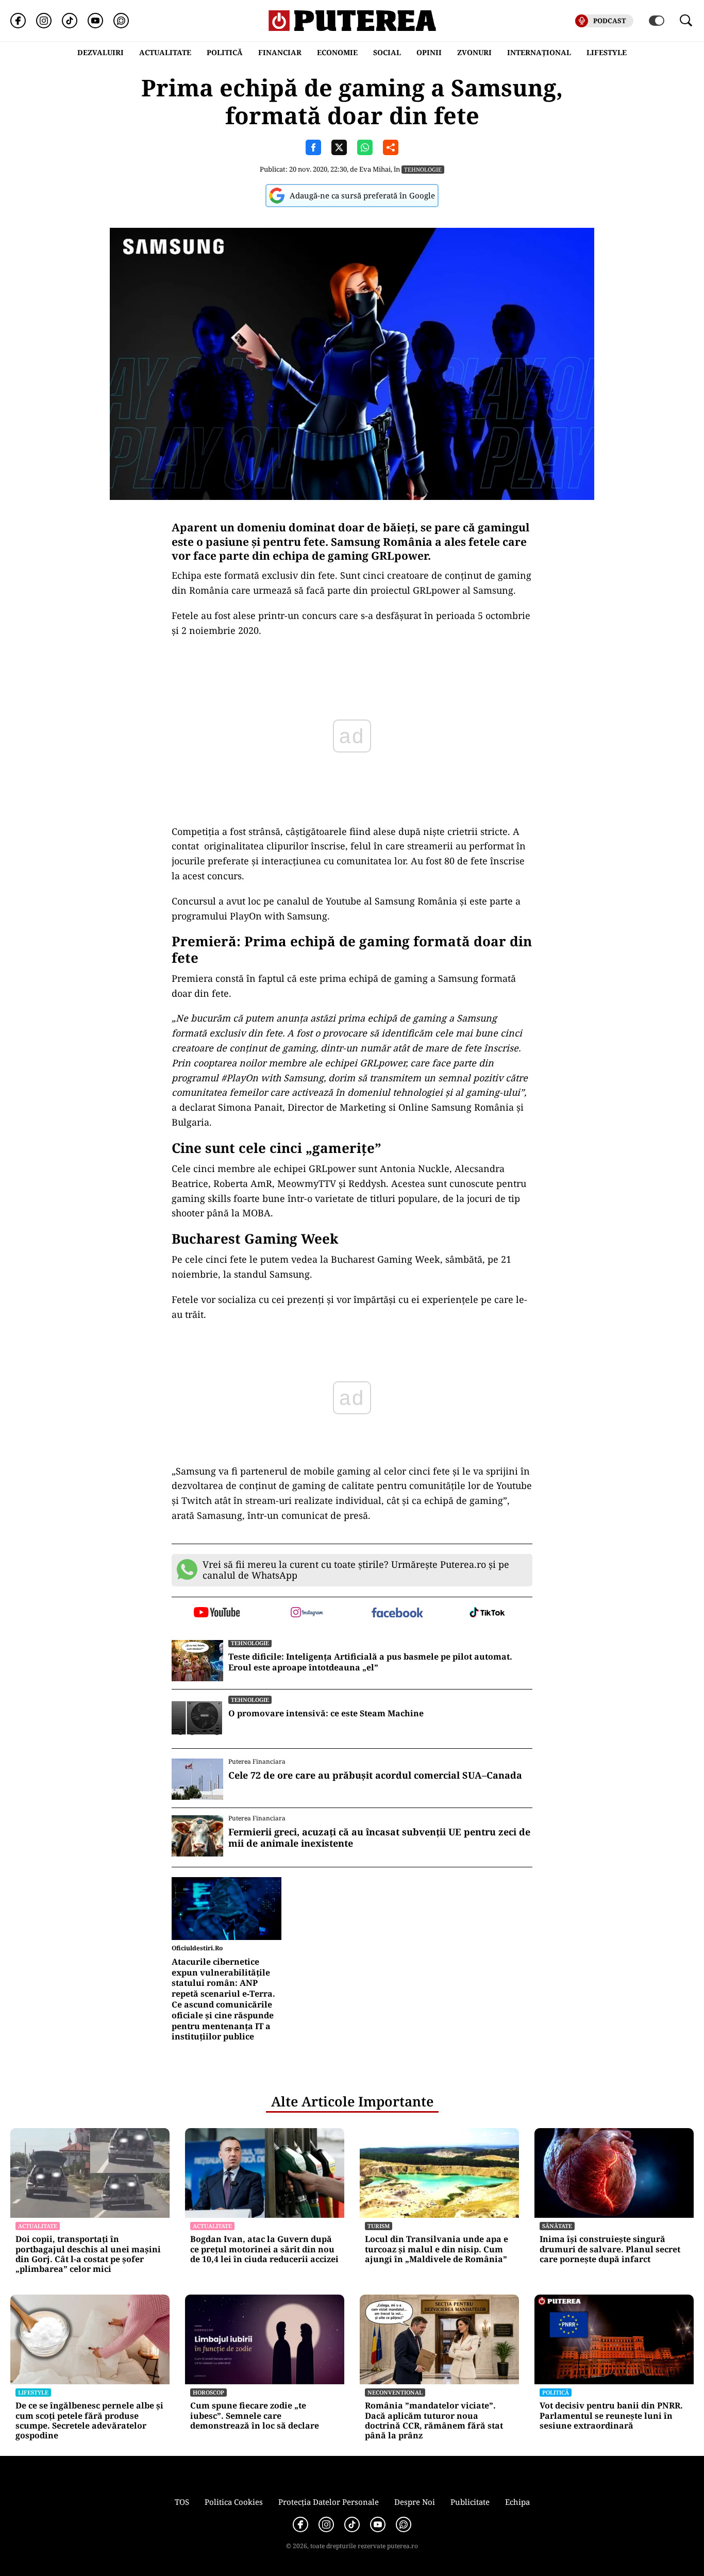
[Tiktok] (70, 21)
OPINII (429, 52)
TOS (182, 2502)
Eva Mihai (375, 169)
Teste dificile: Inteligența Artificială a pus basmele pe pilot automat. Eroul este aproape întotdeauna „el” (370, 1662)
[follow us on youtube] (217, 1613)
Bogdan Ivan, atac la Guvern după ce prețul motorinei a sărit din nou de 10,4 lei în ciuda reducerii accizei (264, 2249)
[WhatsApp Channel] (121, 21)
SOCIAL (387, 52)
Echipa (517, 2502)
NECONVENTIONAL (395, 2392)
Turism (379, 2226)
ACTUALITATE (165, 52)
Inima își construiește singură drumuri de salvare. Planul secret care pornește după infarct (610, 2249)
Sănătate (557, 2226)
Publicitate (470, 2502)
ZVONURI (474, 52)
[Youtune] (95, 21)
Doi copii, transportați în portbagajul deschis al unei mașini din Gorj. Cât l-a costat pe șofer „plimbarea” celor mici (88, 2254)
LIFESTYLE (607, 52)
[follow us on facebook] (397, 1613)
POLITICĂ (225, 52)
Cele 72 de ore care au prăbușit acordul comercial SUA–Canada (375, 1776)
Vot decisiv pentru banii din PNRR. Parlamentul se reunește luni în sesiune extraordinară (611, 2416)
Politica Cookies (234, 2502)
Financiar (280, 52)
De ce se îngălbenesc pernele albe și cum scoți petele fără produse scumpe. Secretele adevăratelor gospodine (89, 2421)
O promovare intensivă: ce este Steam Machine (326, 1713)
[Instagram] (44, 21)
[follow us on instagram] (307, 1613)
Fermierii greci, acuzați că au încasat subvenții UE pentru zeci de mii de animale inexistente (379, 1838)
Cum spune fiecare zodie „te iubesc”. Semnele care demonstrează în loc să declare (255, 2416)
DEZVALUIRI (100, 52)
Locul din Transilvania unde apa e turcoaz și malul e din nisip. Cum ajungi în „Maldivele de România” (437, 2249)
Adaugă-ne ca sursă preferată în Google (362, 195)
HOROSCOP (208, 2392)
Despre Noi (415, 2502)
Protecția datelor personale (329, 2502)
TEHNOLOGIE (423, 169)
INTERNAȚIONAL (539, 52)
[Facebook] (18, 21)
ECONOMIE (337, 52)
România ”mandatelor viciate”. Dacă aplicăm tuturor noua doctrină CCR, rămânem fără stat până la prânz (434, 2421)
